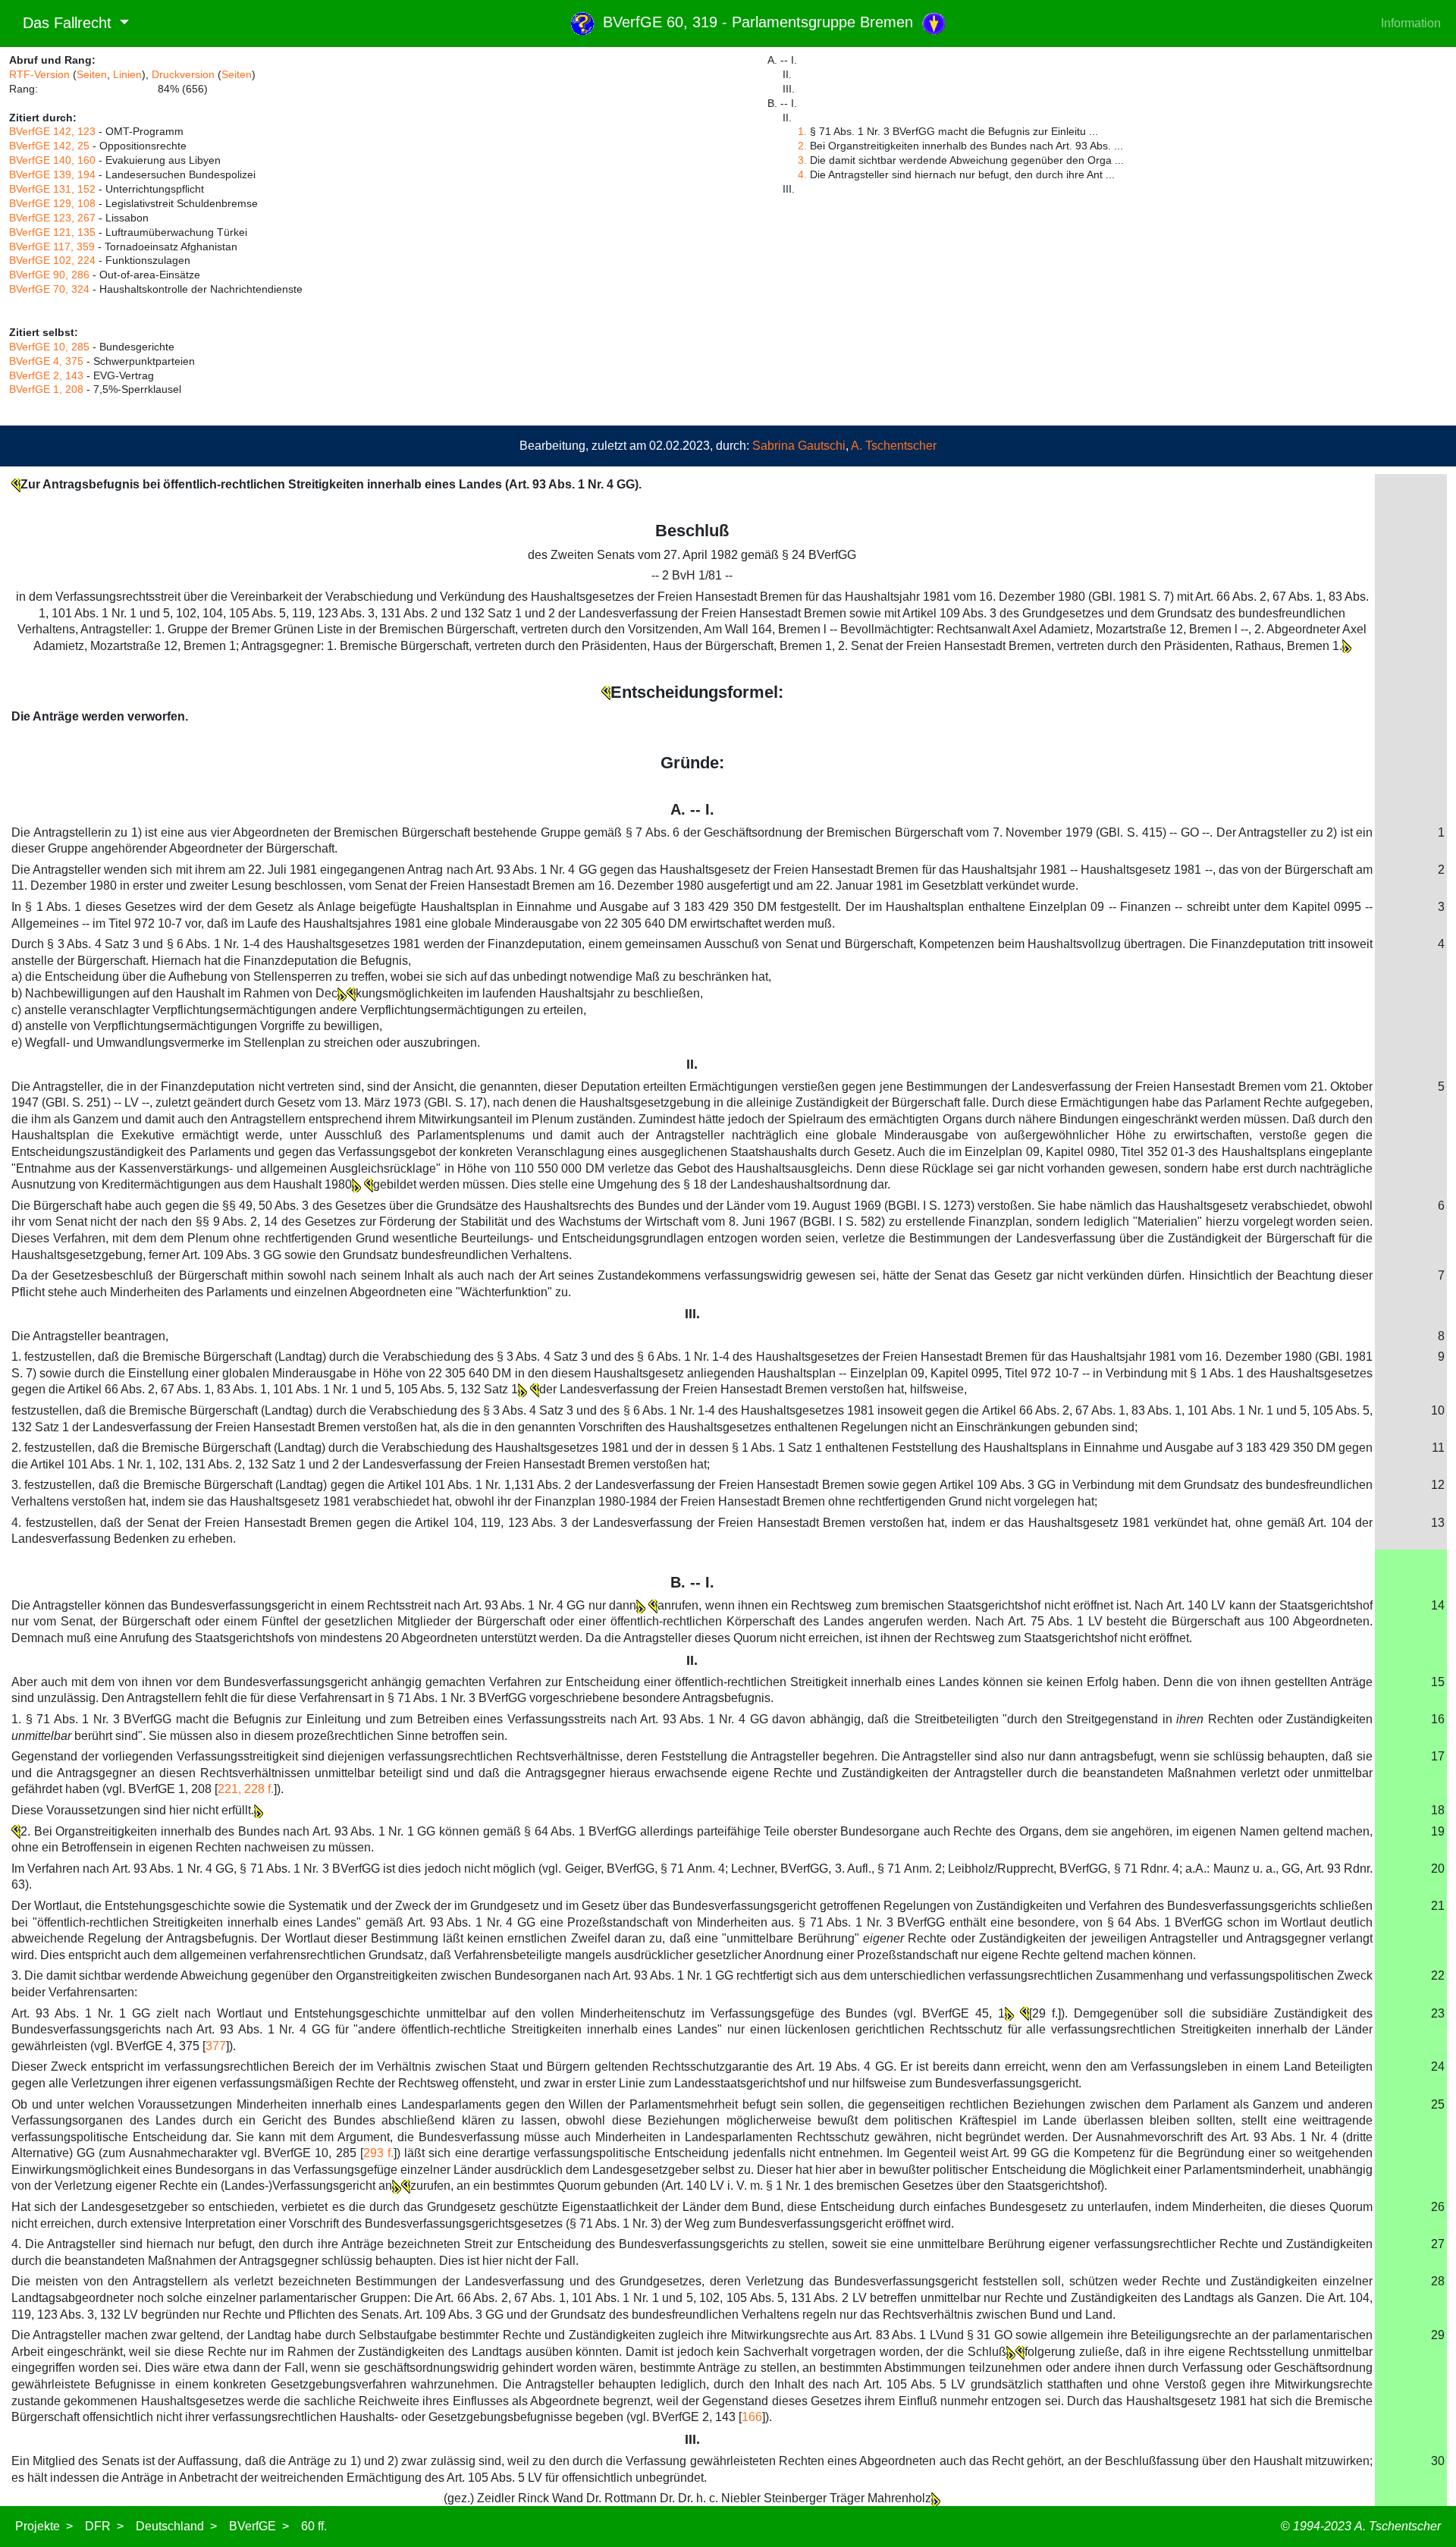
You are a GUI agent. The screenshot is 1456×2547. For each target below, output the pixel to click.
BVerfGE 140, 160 (52, 160)
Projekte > (44, 2526)
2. (802, 146)
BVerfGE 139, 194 (52, 174)
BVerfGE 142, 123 (52, 131)
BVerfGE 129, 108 (52, 203)
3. (802, 160)
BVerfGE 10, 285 (49, 347)
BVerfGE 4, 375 (46, 361)
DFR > (104, 2526)
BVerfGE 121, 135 (52, 232)
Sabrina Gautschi (799, 446)
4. (802, 174)
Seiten (92, 74)
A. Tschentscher (894, 446)
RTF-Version (39, 74)
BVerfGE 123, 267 (52, 218)
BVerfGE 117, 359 (52, 247)
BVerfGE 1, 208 (46, 389)
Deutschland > (176, 2526)
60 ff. (314, 2526)
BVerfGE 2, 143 (46, 375)
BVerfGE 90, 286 (49, 275)
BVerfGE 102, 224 (52, 260)
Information (1411, 23)
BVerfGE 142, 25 (49, 146)
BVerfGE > (259, 2526)
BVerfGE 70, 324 (49, 289)
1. (802, 131)
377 (216, 2046)
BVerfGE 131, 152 (52, 189)
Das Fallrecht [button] (63, 23)
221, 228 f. (246, 1789)
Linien (127, 74)
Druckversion (183, 74)
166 (752, 2417)
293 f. (378, 2153)
